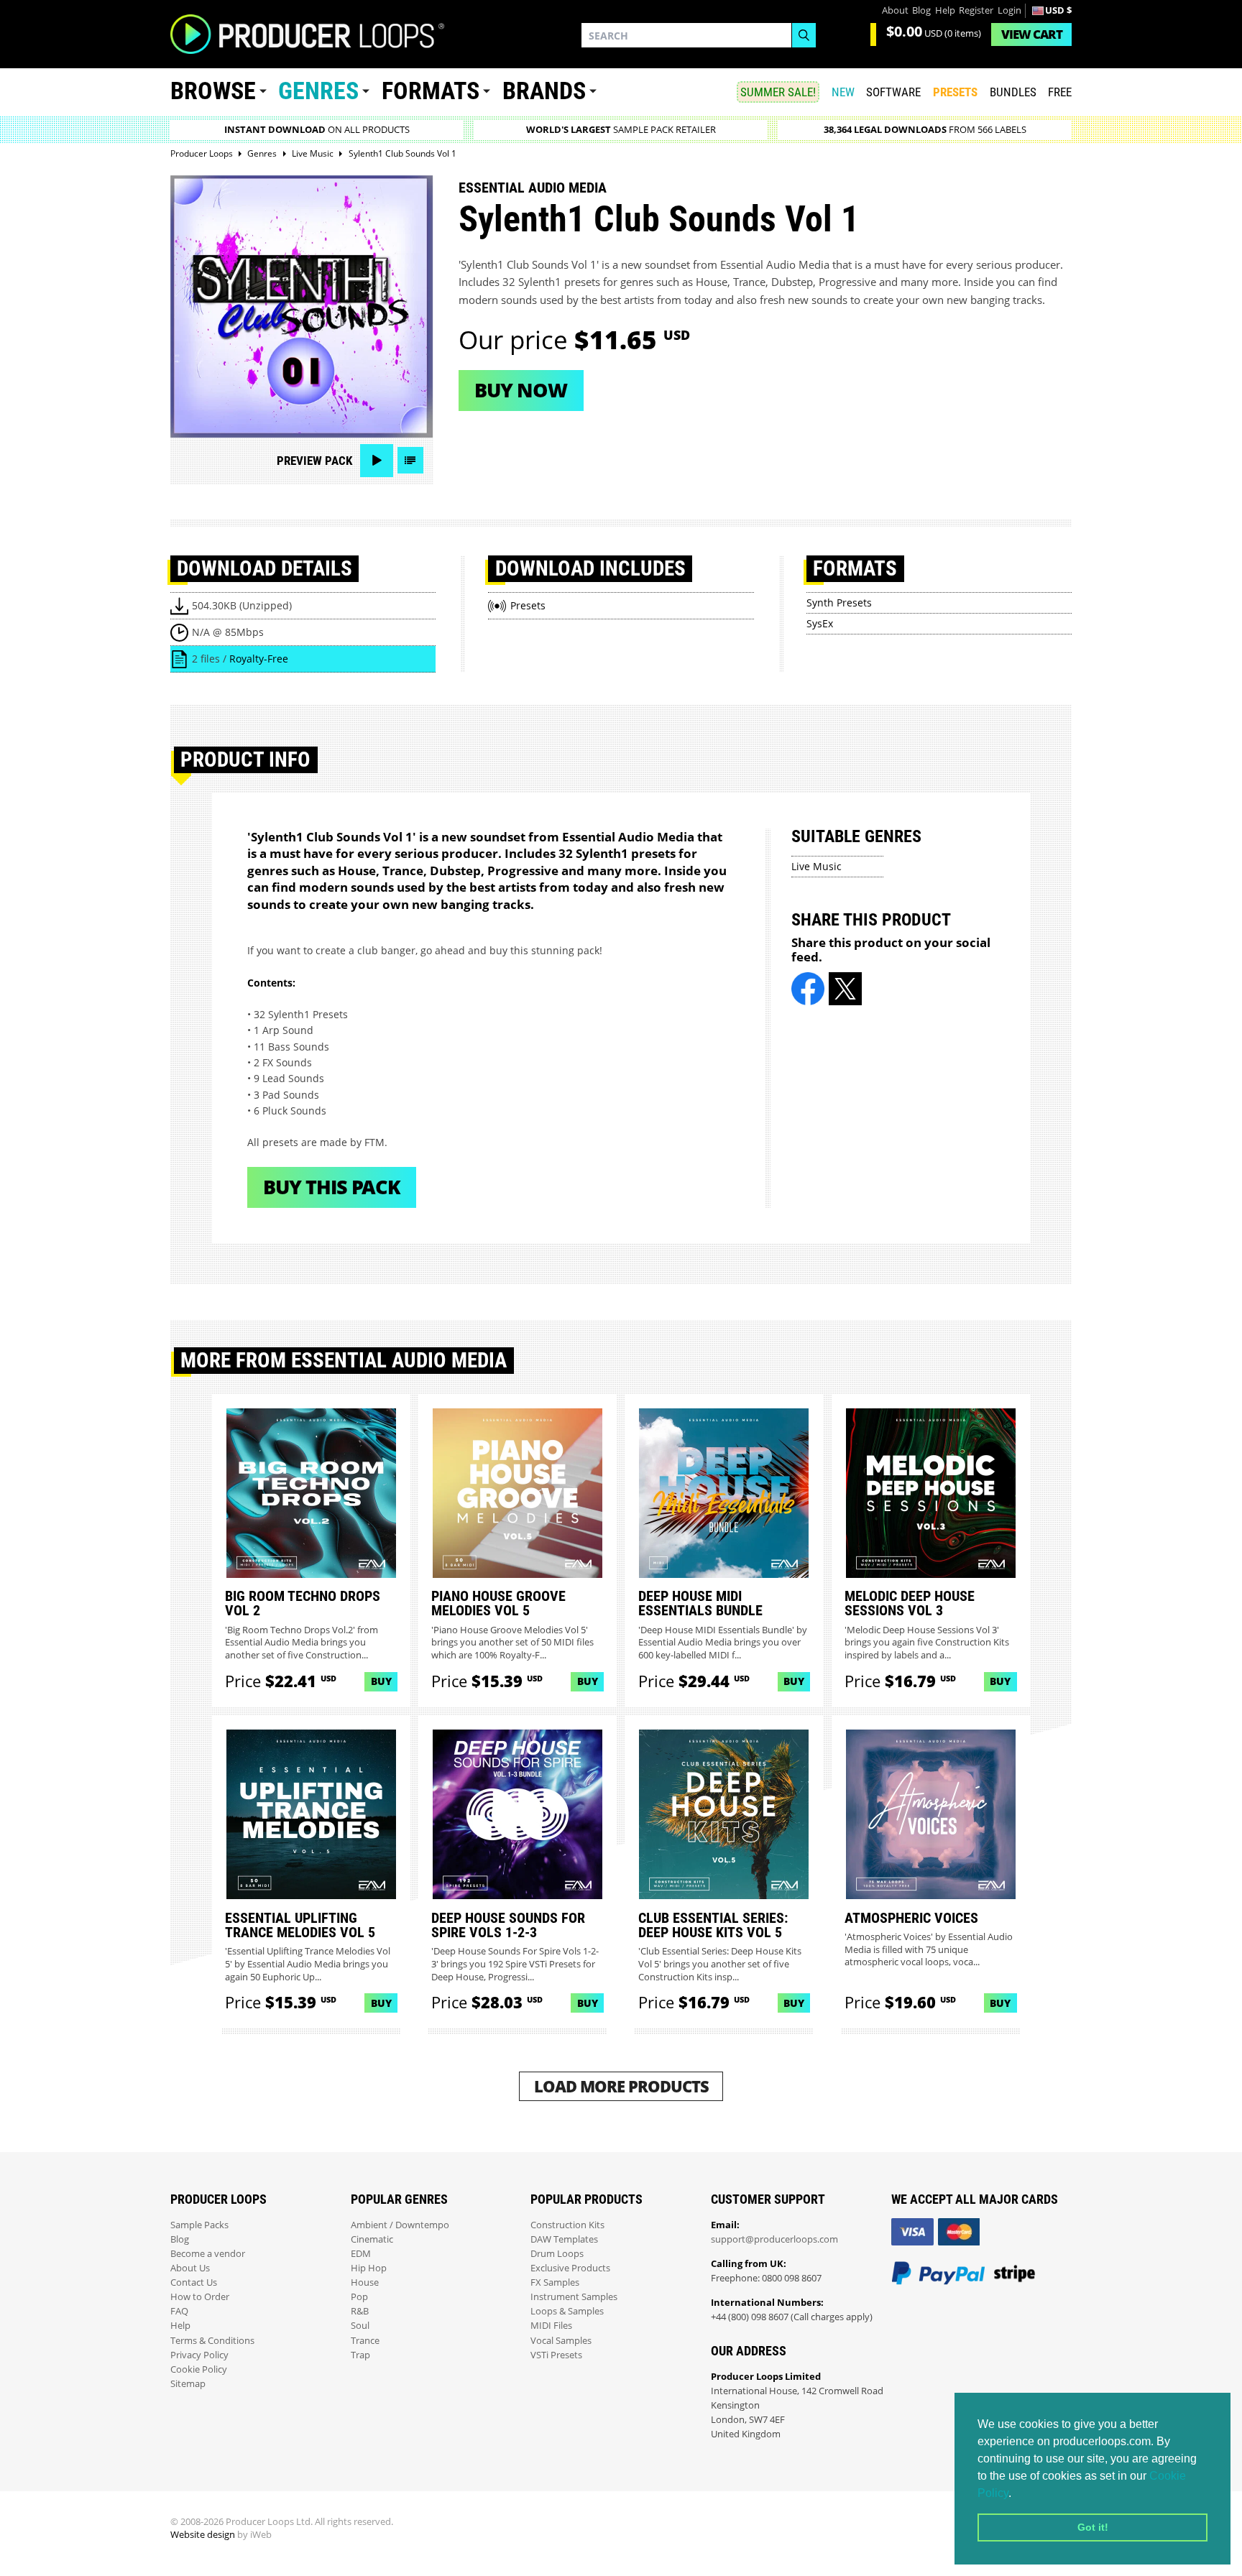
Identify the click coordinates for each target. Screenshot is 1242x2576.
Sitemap (188, 2384)
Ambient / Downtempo (400, 2225)
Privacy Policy (199, 2355)
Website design (203, 2535)
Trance (365, 2341)
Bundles (1013, 92)
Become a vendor (208, 2254)
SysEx (820, 623)
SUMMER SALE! (778, 92)
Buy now (521, 390)
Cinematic (372, 2239)
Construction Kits (567, 2225)
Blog (921, 10)
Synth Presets (839, 603)
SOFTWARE (893, 92)
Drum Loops (557, 2254)
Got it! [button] (1093, 2527)
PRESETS (955, 92)
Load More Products (621, 2086)
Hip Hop (369, 2268)
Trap (360, 2355)
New (843, 92)
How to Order (200, 2297)
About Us (190, 2268)
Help (945, 10)
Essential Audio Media (533, 188)
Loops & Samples (567, 2311)
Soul (360, 2326)
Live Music (816, 866)
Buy (381, 1681)
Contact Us (194, 2282)
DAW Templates (564, 2239)
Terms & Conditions (212, 2341)
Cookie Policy (199, 2369)
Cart (1032, 34)
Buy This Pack (332, 1187)
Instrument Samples (574, 2297)
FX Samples (555, 2282)
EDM (361, 2254)
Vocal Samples (561, 2341)
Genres (318, 91)
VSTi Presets (556, 2355)
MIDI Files (551, 2326)
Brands (544, 91)
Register (976, 10)
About (895, 10)
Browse (213, 91)
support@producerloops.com (774, 2239)
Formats (431, 91)
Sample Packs (199, 2225)
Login (1009, 10)
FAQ (179, 2311)
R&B (360, 2311)
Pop (359, 2297)
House (365, 2282)
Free (1060, 92)
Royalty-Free (259, 659)
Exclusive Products (570, 2268)
